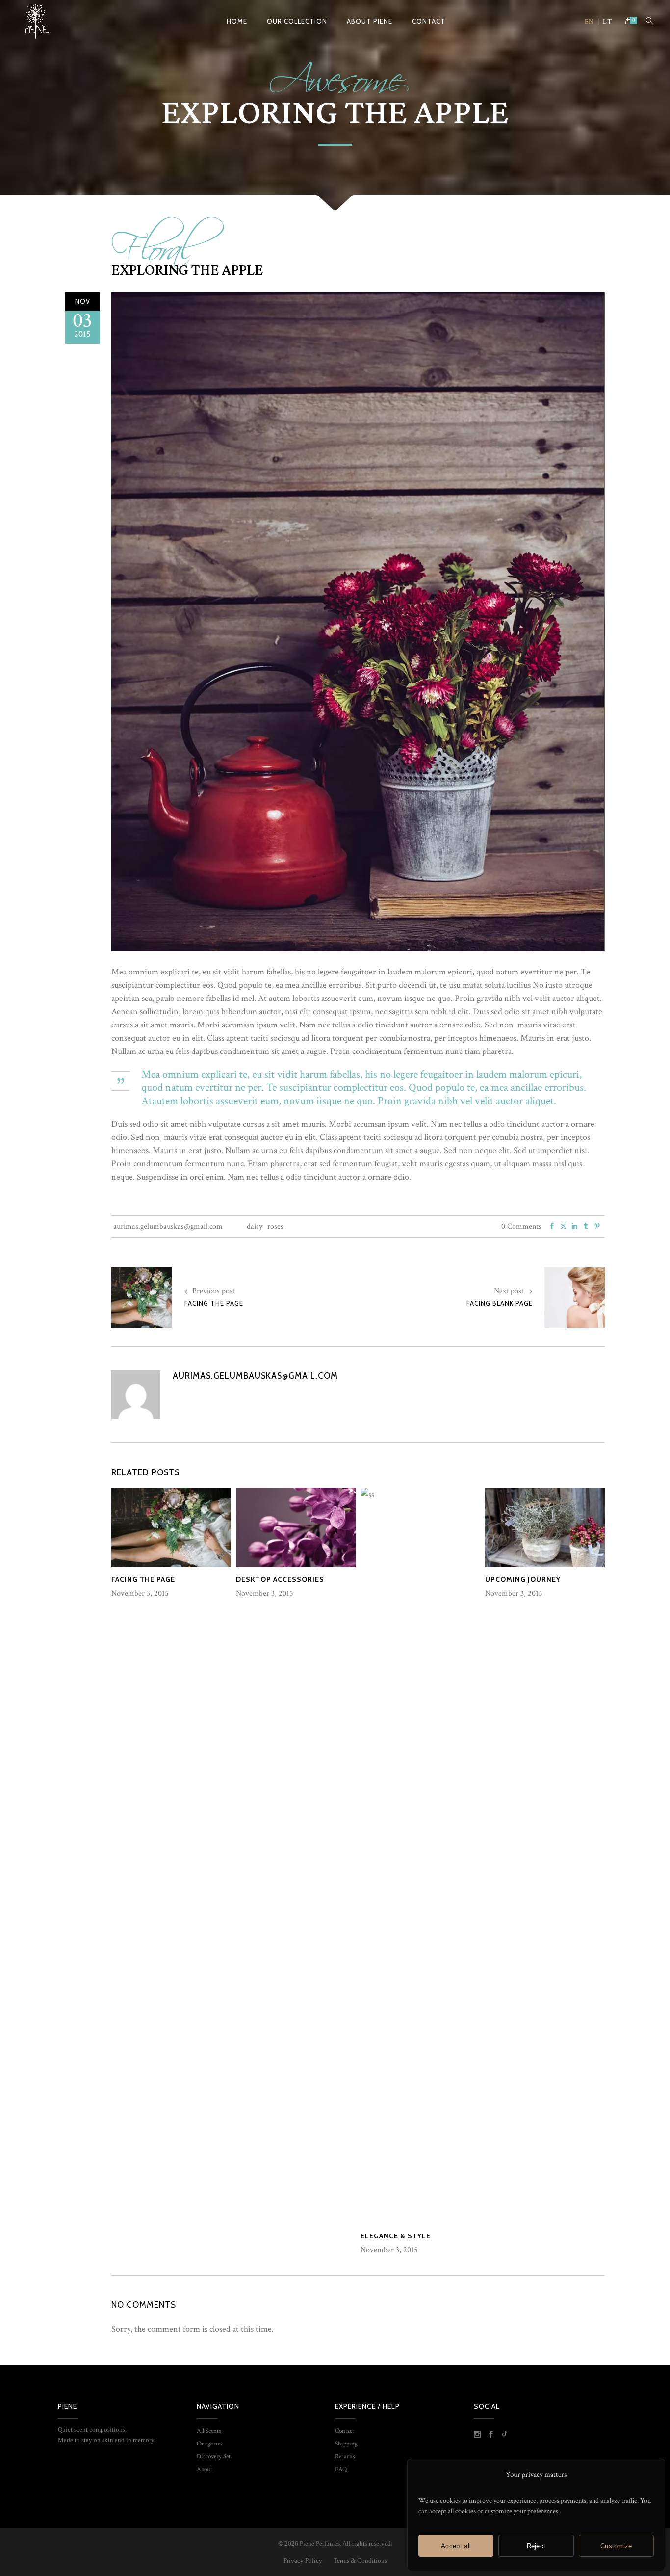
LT (607, 22)
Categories (210, 2444)
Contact (345, 2431)
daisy (255, 1226)
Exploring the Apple (187, 270)
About (205, 2469)
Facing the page (214, 1303)
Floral (152, 242)
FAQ (341, 2469)
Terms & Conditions (360, 2561)
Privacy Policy (304, 2561)
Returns (345, 2457)
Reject (536, 2546)
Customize (616, 2546)
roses (275, 1226)
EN (589, 22)
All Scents (209, 2431)
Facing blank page (500, 1303)
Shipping (346, 2444)
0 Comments (521, 1226)
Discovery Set (214, 2457)
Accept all (456, 2546)
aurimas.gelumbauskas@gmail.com (168, 1226)
